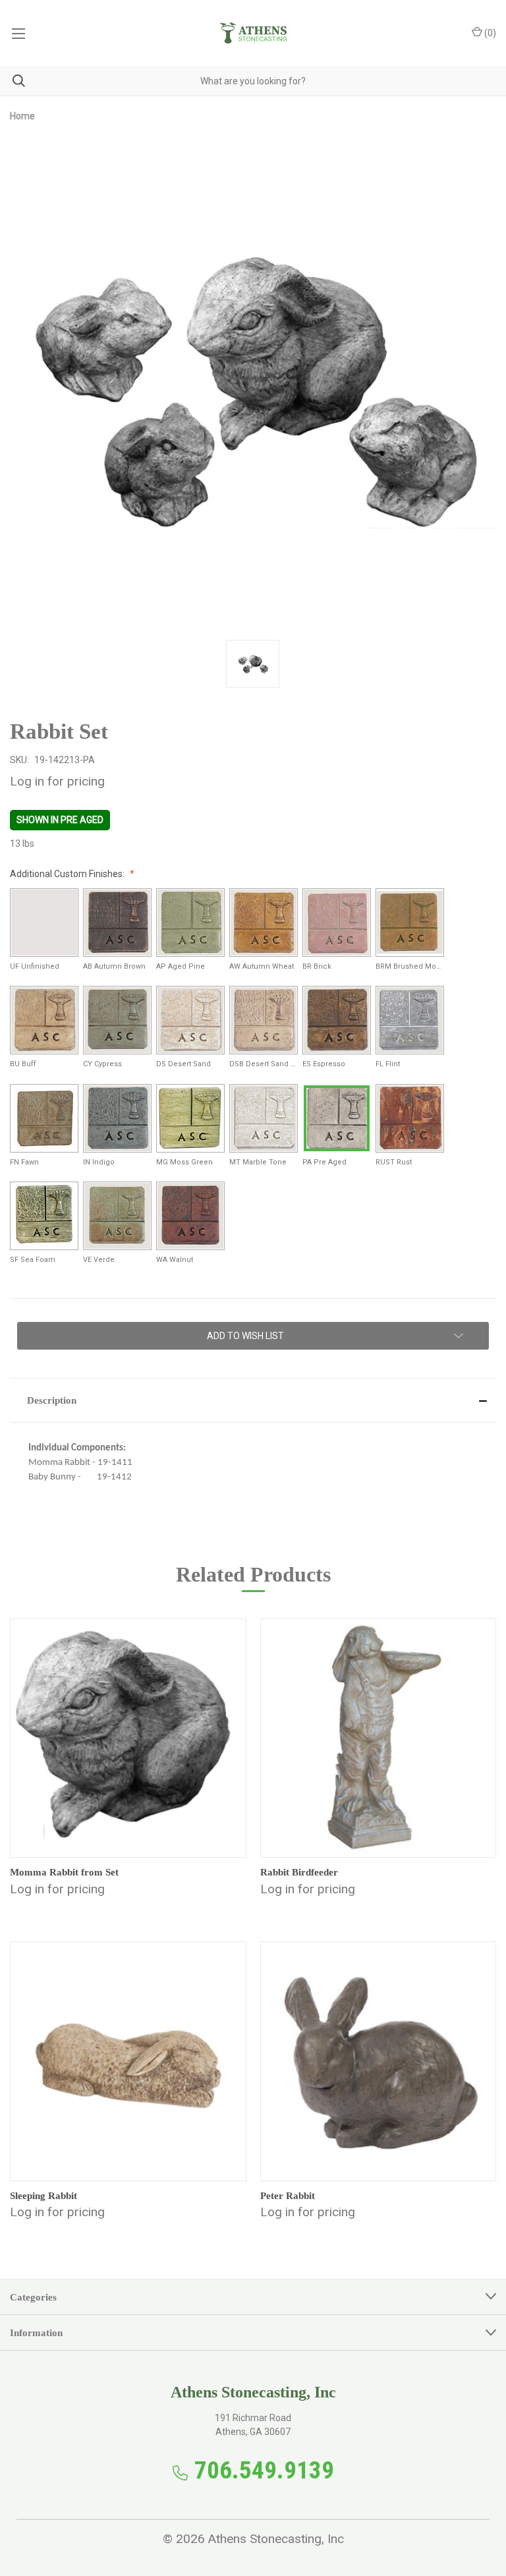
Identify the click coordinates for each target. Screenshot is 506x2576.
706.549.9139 (264, 2470)
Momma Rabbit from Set (64, 1872)
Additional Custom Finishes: (68, 874)
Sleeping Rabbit (43, 2196)
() (489, 33)
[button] (253, 1400)
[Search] (13, 81)
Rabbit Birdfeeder (299, 1872)
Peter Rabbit (288, 2196)
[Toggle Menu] (18, 33)
